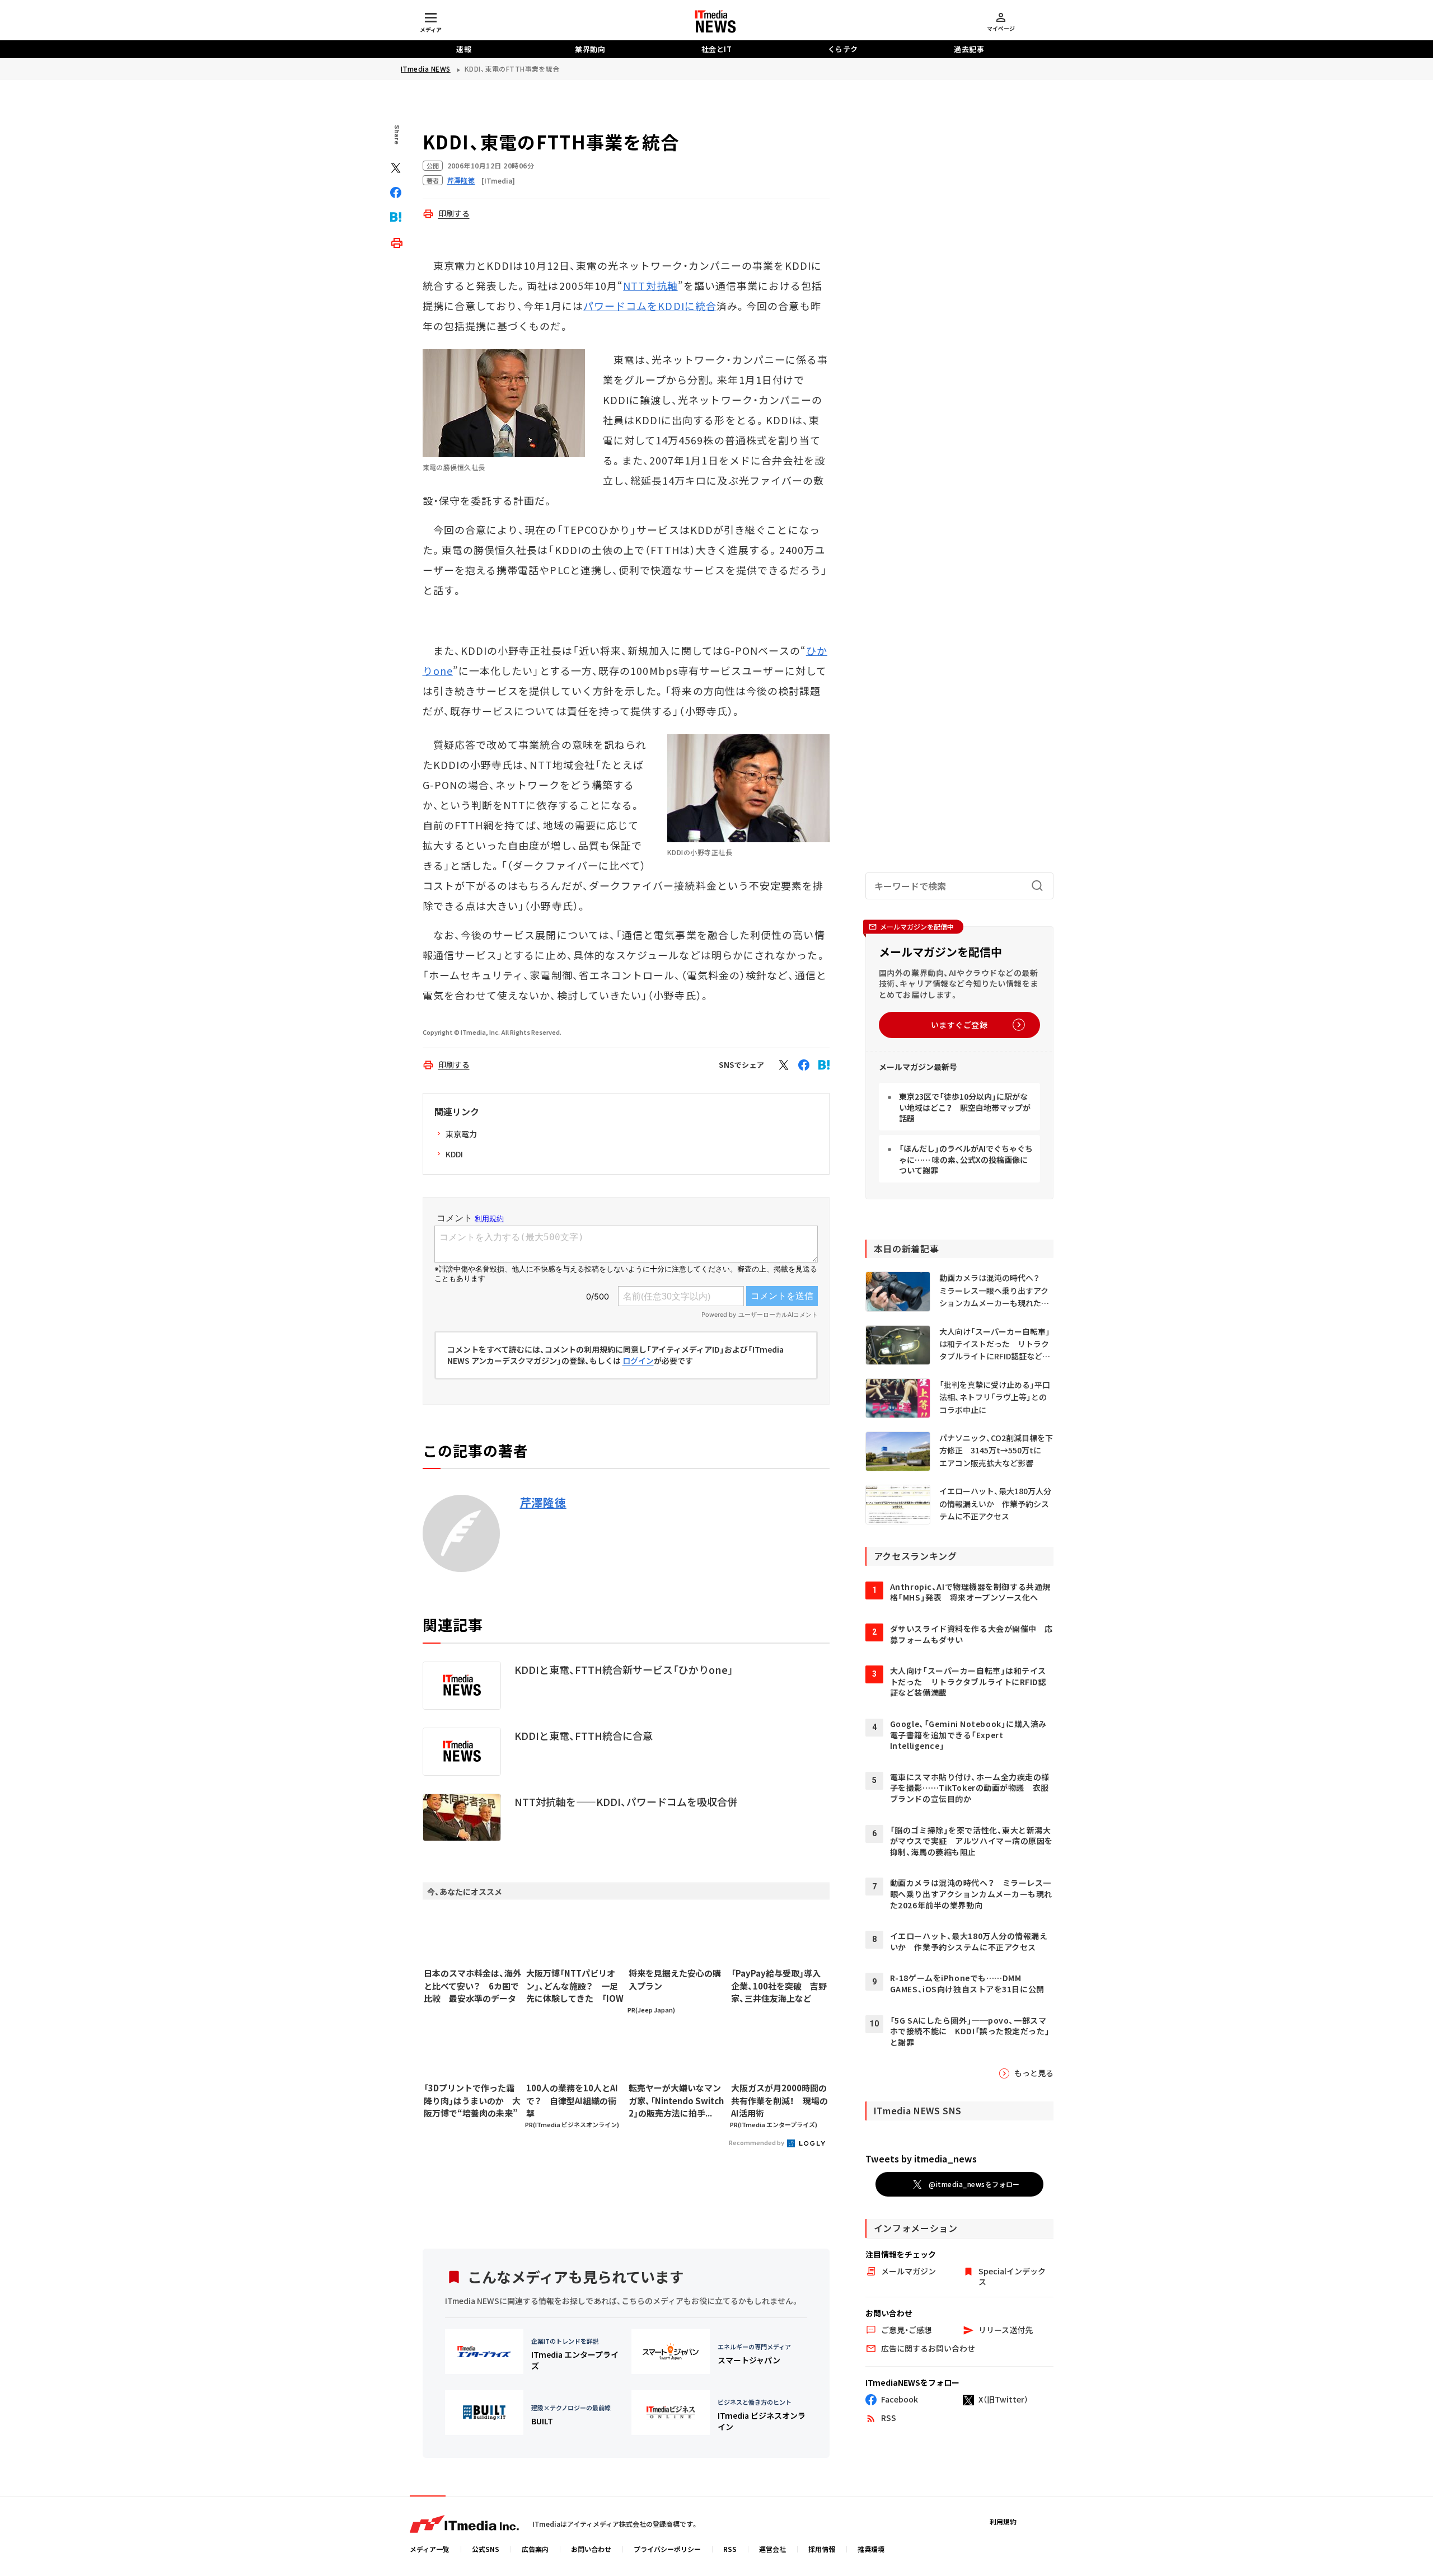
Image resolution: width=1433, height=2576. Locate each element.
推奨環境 (871, 2549)
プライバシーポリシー (667, 2549)
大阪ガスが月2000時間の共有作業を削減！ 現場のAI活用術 (779, 2100)
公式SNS (486, 2549)
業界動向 (590, 49)
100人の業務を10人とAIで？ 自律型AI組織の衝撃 (572, 2100)
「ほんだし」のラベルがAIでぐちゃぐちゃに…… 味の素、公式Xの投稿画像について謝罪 (966, 1159)
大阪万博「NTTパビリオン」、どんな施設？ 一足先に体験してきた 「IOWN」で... (575, 1986)
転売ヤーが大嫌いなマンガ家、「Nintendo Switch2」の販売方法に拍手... (676, 2100)
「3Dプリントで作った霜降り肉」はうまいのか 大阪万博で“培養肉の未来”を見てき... (472, 2101)
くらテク (843, 49)
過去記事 (969, 49)
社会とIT (717, 49)
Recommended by (757, 2142)
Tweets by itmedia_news (921, 2159)
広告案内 (535, 2549)
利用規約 (1003, 2521)
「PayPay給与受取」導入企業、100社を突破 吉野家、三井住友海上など (779, 1986)
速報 (464, 49)
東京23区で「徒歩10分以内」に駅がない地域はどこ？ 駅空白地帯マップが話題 (965, 1107)
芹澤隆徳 (543, 1503)
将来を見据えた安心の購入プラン (675, 1979)
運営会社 (772, 2549)
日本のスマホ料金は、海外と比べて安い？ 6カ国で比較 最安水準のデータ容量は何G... (472, 1986)
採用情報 (822, 2549)
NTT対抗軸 (650, 285)
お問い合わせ (591, 2549)
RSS (730, 2549)
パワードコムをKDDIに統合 (650, 306)
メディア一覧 (430, 2549)
